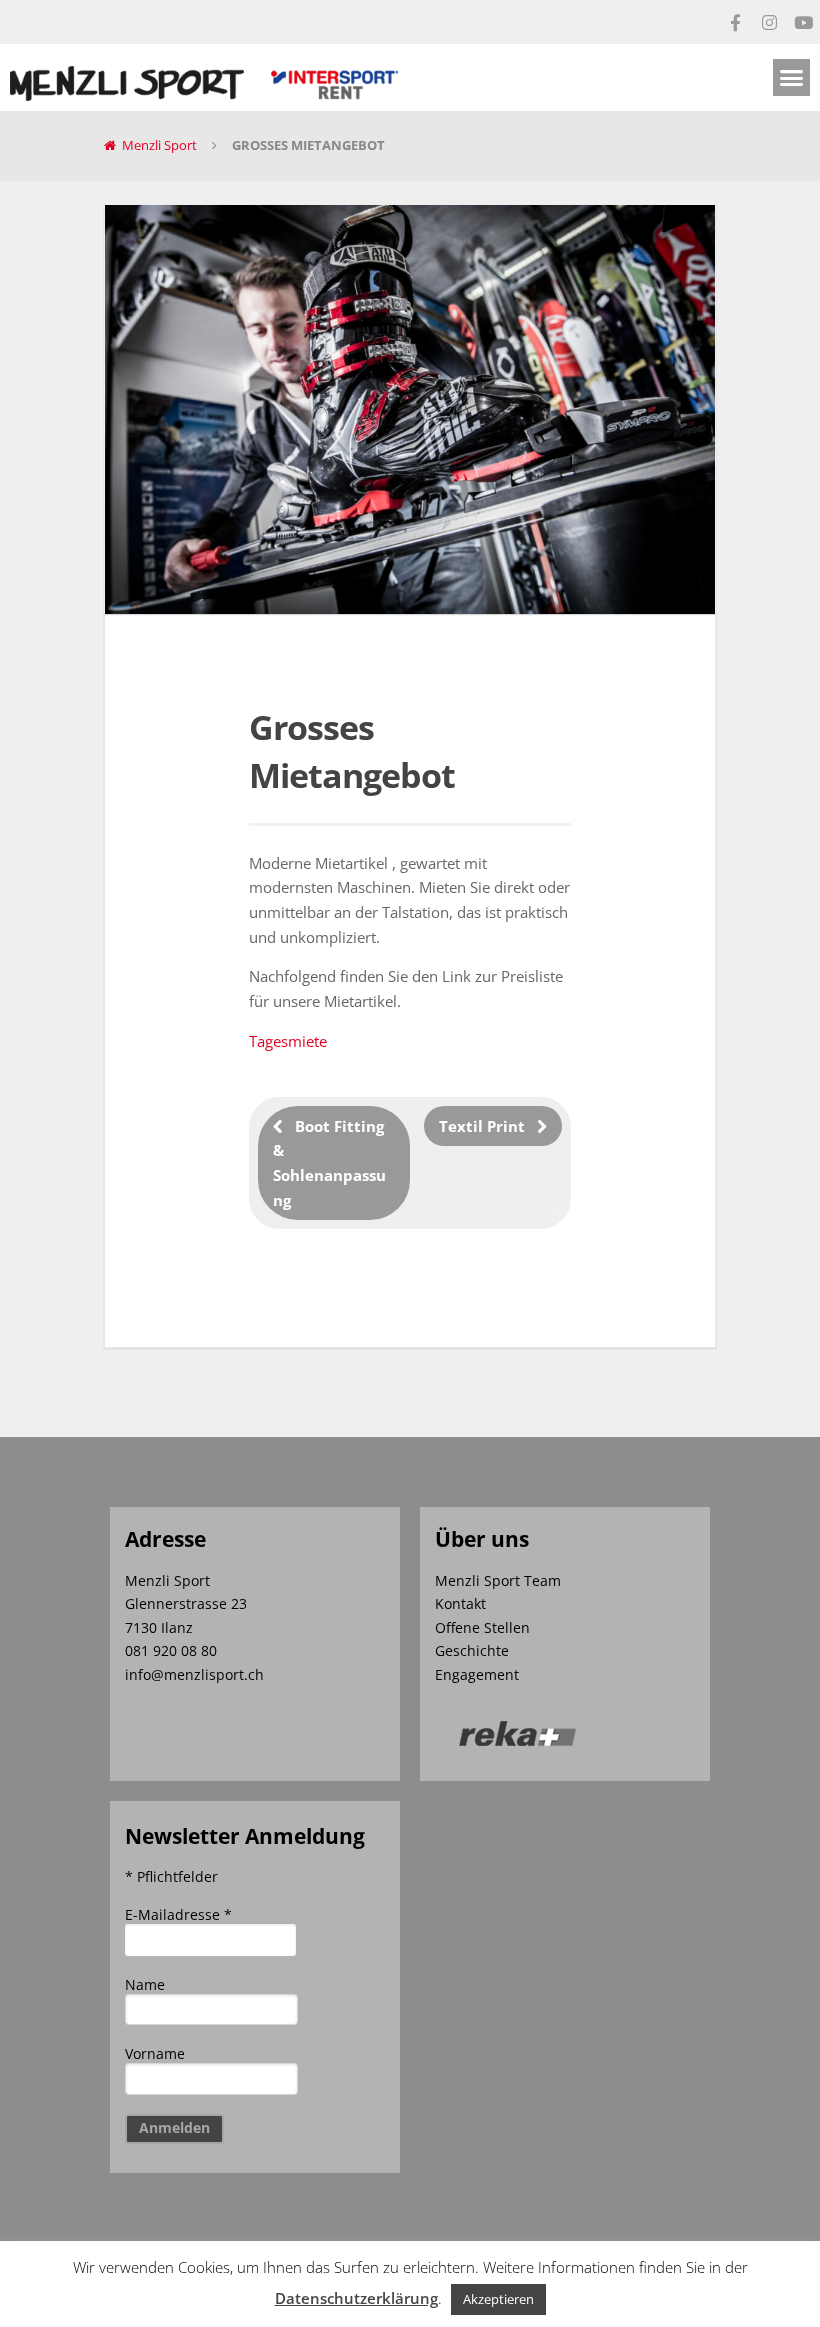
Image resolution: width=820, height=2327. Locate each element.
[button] (792, 78)
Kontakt (460, 1603)
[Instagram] (769, 22)
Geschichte (472, 1650)
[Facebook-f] (735, 22)
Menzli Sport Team (498, 1580)
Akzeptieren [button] (498, 2299)
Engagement (477, 1674)
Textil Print (482, 1126)
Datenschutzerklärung (356, 2298)
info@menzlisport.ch (194, 1674)
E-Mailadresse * (178, 1914)
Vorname (155, 2053)
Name (145, 1984)
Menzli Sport (159, 145)
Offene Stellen (482, 1627)
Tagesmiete (288, 1041)
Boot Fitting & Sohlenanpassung (329, 1163)
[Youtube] (803, 22)
